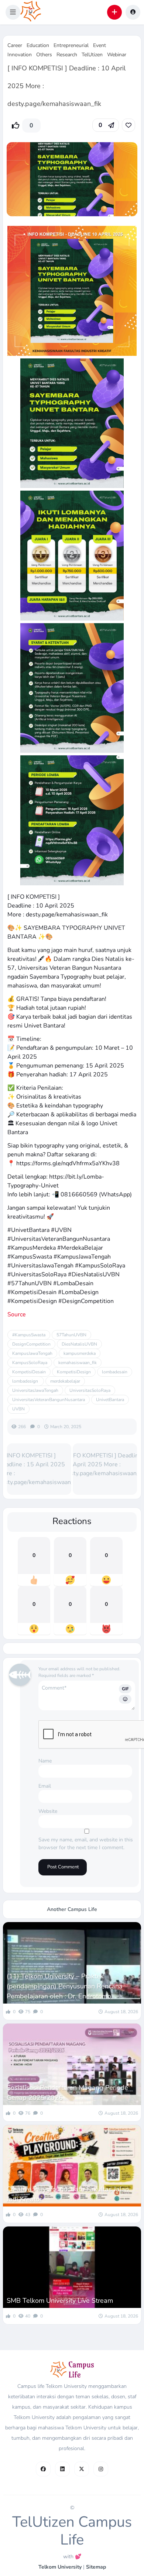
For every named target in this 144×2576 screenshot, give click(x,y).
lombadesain (115, 1372)
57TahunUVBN (71, 1335)
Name (45, 1761)
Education (38, 45)
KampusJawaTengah (32, 1353)
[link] (128, 125)
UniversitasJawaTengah (35, 1390)
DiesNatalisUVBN (79, 1344)
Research (67, 55)
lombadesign (26, 1381)
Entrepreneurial (71, 45)
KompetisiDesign (74, 1372)
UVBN (18, 1409)
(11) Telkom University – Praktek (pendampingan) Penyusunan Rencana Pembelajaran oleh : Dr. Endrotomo (65, 1986)
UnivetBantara (110, 1400)
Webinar (117, 55)
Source (17, 1314)
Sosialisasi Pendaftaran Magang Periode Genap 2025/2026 (67, 2093)
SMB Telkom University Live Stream (60, 2301)
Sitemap (96, 2567)
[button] (13, 12)
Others (44, 55)
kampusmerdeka (80, 1353)
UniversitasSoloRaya (90, 1390)
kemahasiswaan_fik (78, 1363)
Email (45, 1786)
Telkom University (60, 2567)
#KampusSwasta (29, 1335)
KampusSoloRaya (30, 1363)
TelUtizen (92, 55)
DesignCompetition (31, 1344)
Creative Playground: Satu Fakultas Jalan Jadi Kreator (68, 2194)
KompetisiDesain (29, 1372)
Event (100, 45)
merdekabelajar (65, 1381)
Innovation (20, 55)
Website (48, 1811)
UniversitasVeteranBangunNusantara (49, 1400)
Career (15, 45)
